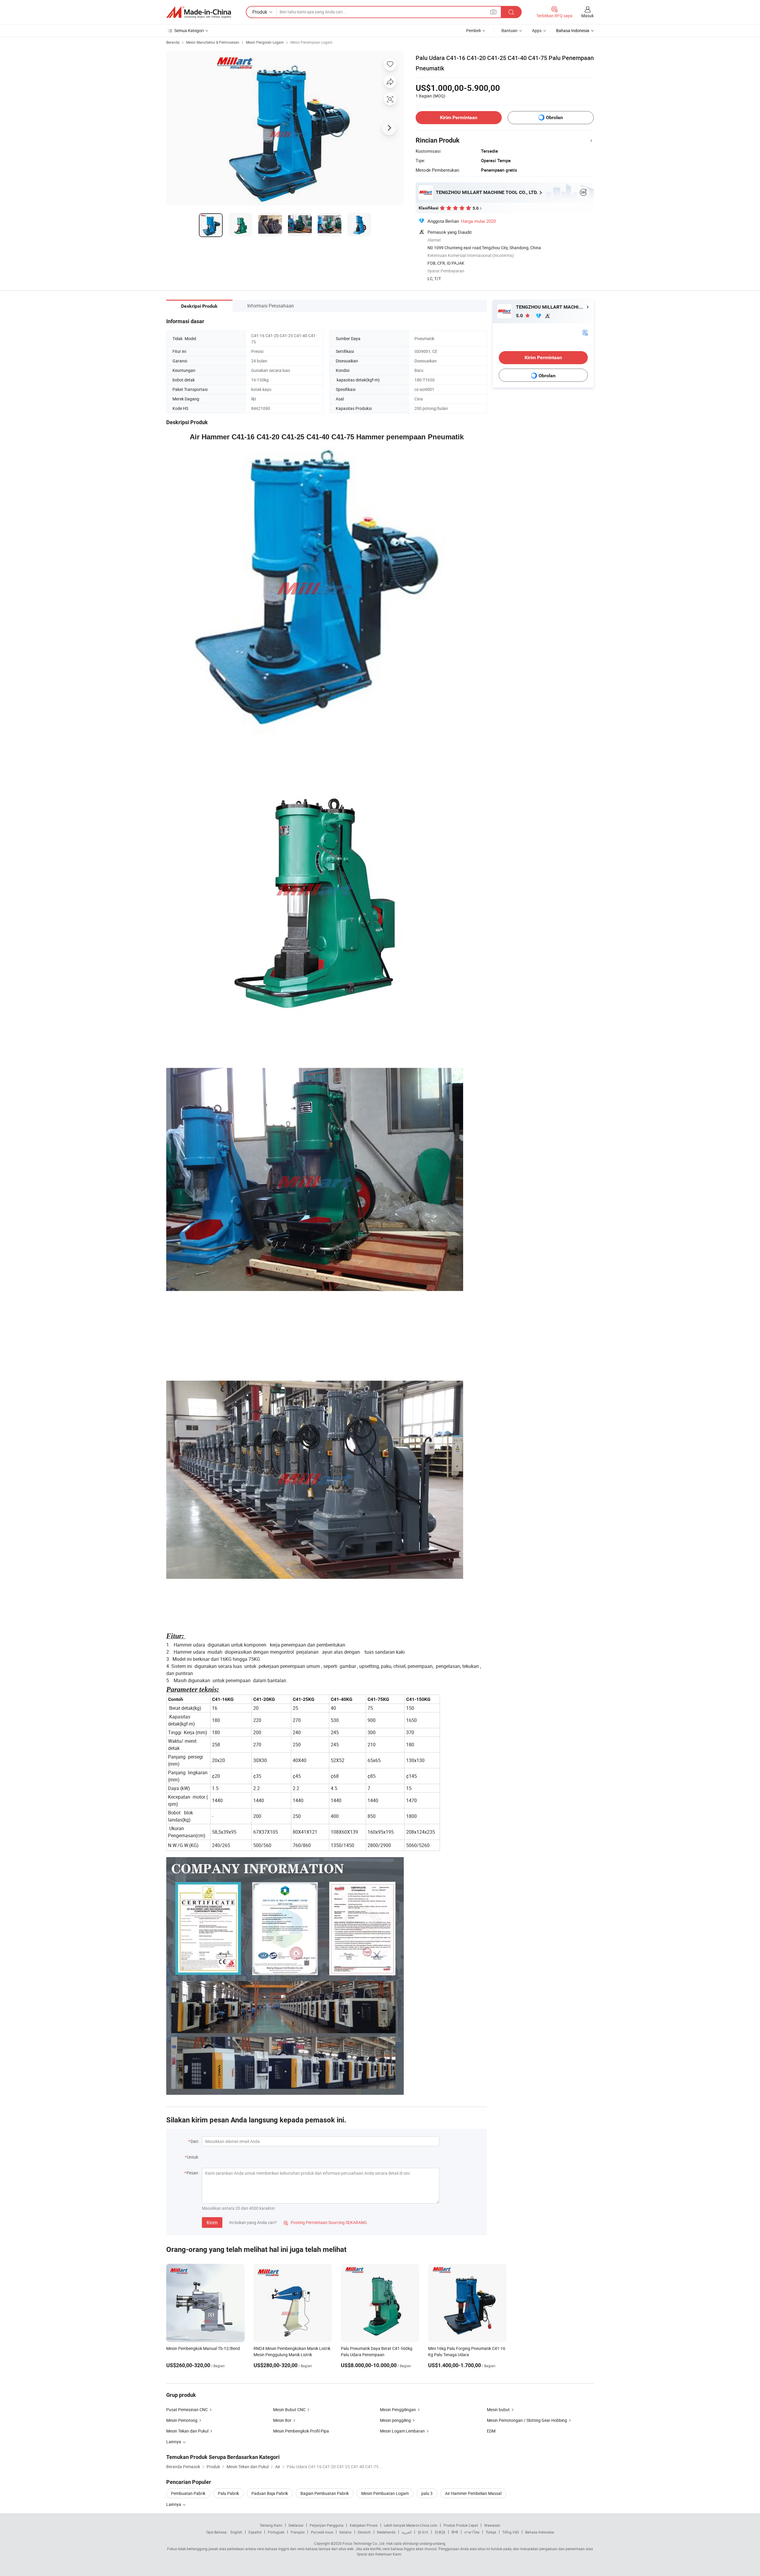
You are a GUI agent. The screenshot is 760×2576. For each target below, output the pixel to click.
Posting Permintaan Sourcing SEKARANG (325, 2222)
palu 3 (427, 2493)
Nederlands (386, 2532)
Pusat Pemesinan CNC (187, 2410)
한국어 (423, 2532)
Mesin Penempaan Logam (311, 42)
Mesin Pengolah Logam (265, 42)
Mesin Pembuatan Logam (385, 2493)
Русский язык (322, 2532)
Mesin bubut (498, 2410)
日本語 (440, 2532)
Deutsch (364, 2532)
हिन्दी (455, 2532)
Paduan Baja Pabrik (270, 2493)
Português (276, 2532)
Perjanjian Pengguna (327, 2525)
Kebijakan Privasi (364, 2525)
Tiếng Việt (511, 2532)
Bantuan (509, 30)
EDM (491, 2431)
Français (298, 2532)
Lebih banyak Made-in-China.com (411, 2525)
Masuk (588, 16)
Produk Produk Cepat (461, 2525)
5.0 (520, 316)
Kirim (212, 2223)
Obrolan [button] (554, 117)
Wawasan (492, 2525)
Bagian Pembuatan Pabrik (325, 2493)
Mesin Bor (282, 2420)
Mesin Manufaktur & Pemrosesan (213, 42)
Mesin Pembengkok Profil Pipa (301, 2431)
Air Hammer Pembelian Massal (473, 2493)
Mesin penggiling (395, 2420)
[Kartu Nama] (585, 332)
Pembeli (473, 30)
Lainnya (174, 2504)
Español (255, 2532)
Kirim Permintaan (459, 117)
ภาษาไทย (472, 2532)
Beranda (173, 42)
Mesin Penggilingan (398, 2410)
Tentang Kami (271, 2525)
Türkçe (491, 2532)
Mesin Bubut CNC (289, 2410)
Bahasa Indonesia (540, 2532)
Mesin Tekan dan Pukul (187, 2431)
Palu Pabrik (228, 2493)
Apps (537, 30)
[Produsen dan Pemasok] (199, 12)
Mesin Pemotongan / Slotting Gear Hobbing (527, 2420)
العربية (407, 2532)
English (236, 2532)
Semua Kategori (189, 30)
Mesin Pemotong (182, 2420)
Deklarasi (296, 2525)
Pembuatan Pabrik (188, 2493)
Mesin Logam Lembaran (402, 2431)
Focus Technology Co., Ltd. (364, 2543)
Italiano (345, 2532)
